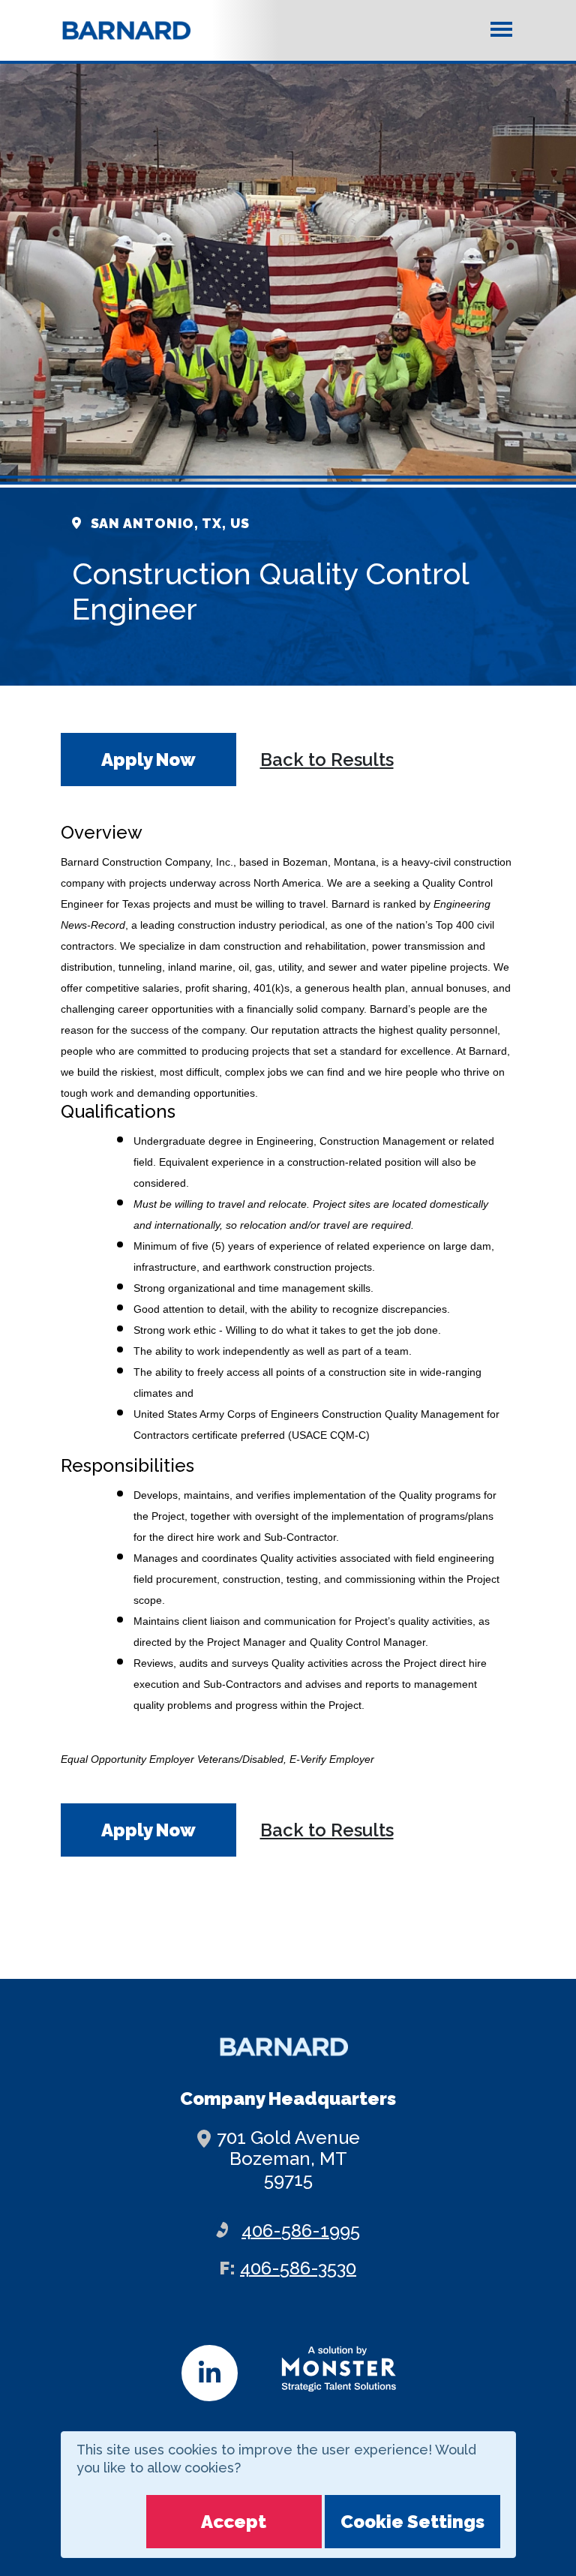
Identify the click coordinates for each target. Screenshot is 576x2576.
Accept (234, 2522)
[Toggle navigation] (501, 29)
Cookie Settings (412, 2522)
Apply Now (148, 760)
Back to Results (327, 760)
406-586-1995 (301, 2231)
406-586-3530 (298, 2268)
